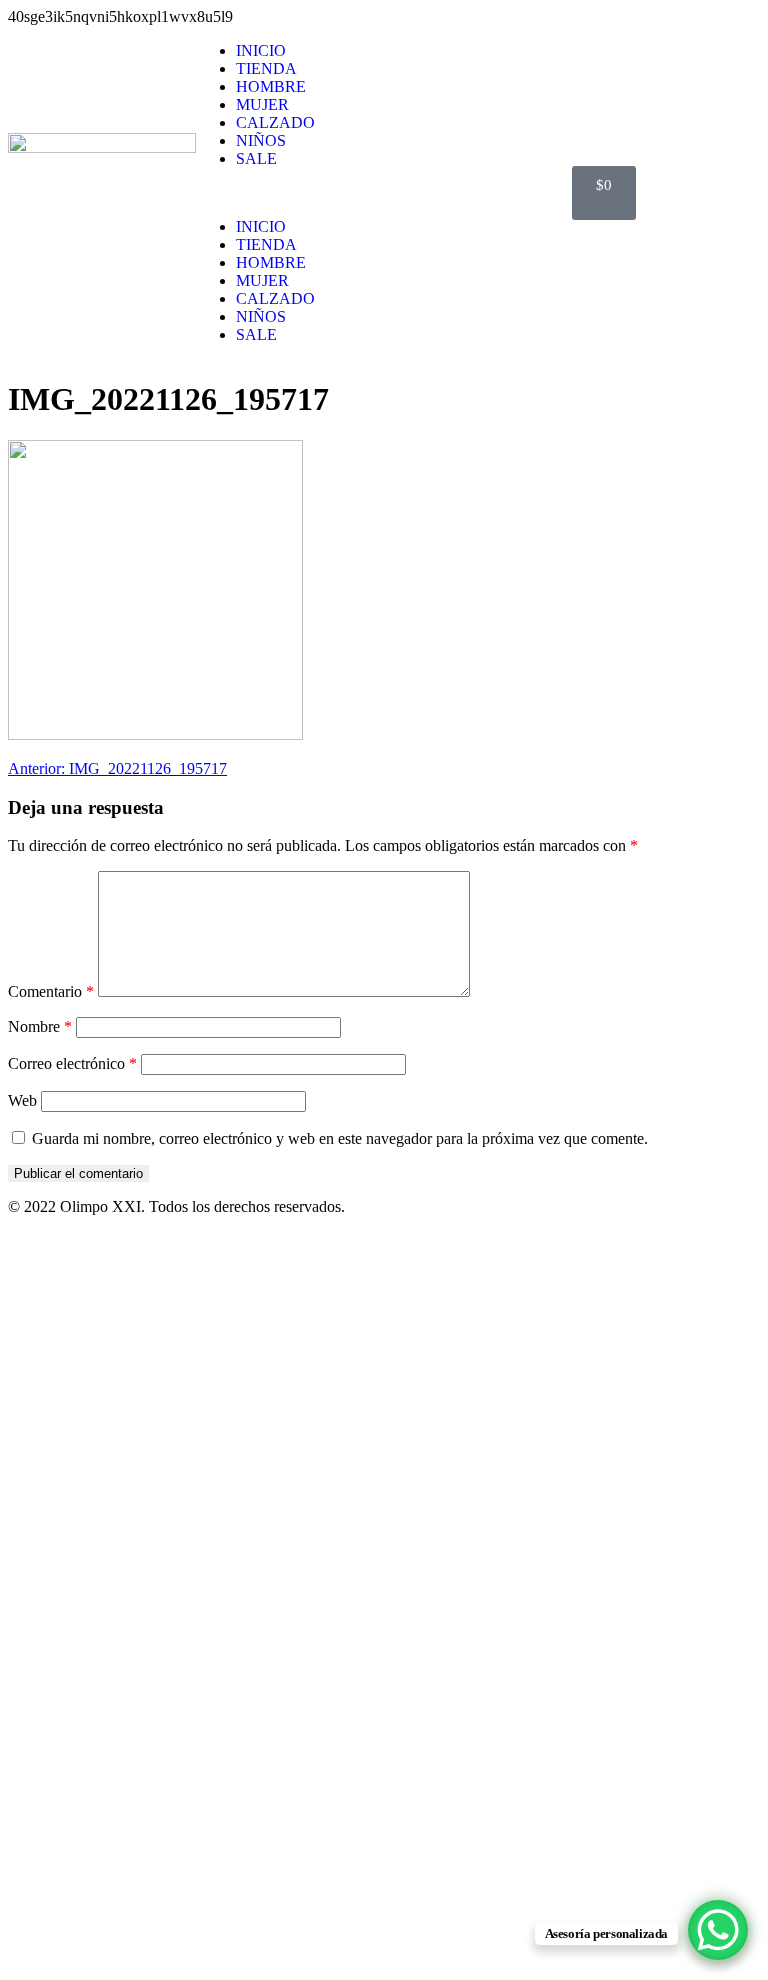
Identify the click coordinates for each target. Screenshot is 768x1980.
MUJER (262, 104)
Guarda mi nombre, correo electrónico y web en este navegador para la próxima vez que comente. (340, 1138)
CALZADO (275, 122)
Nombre (40, 1026)
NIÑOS (261, 140)
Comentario (51, 991)
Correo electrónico (72, 1063)
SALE (256, 158)
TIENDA (266, 68)
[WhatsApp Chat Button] (718, 1930)
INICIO (261, 50)
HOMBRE (271, 86)
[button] (384, 193)
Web (22, 1100)
